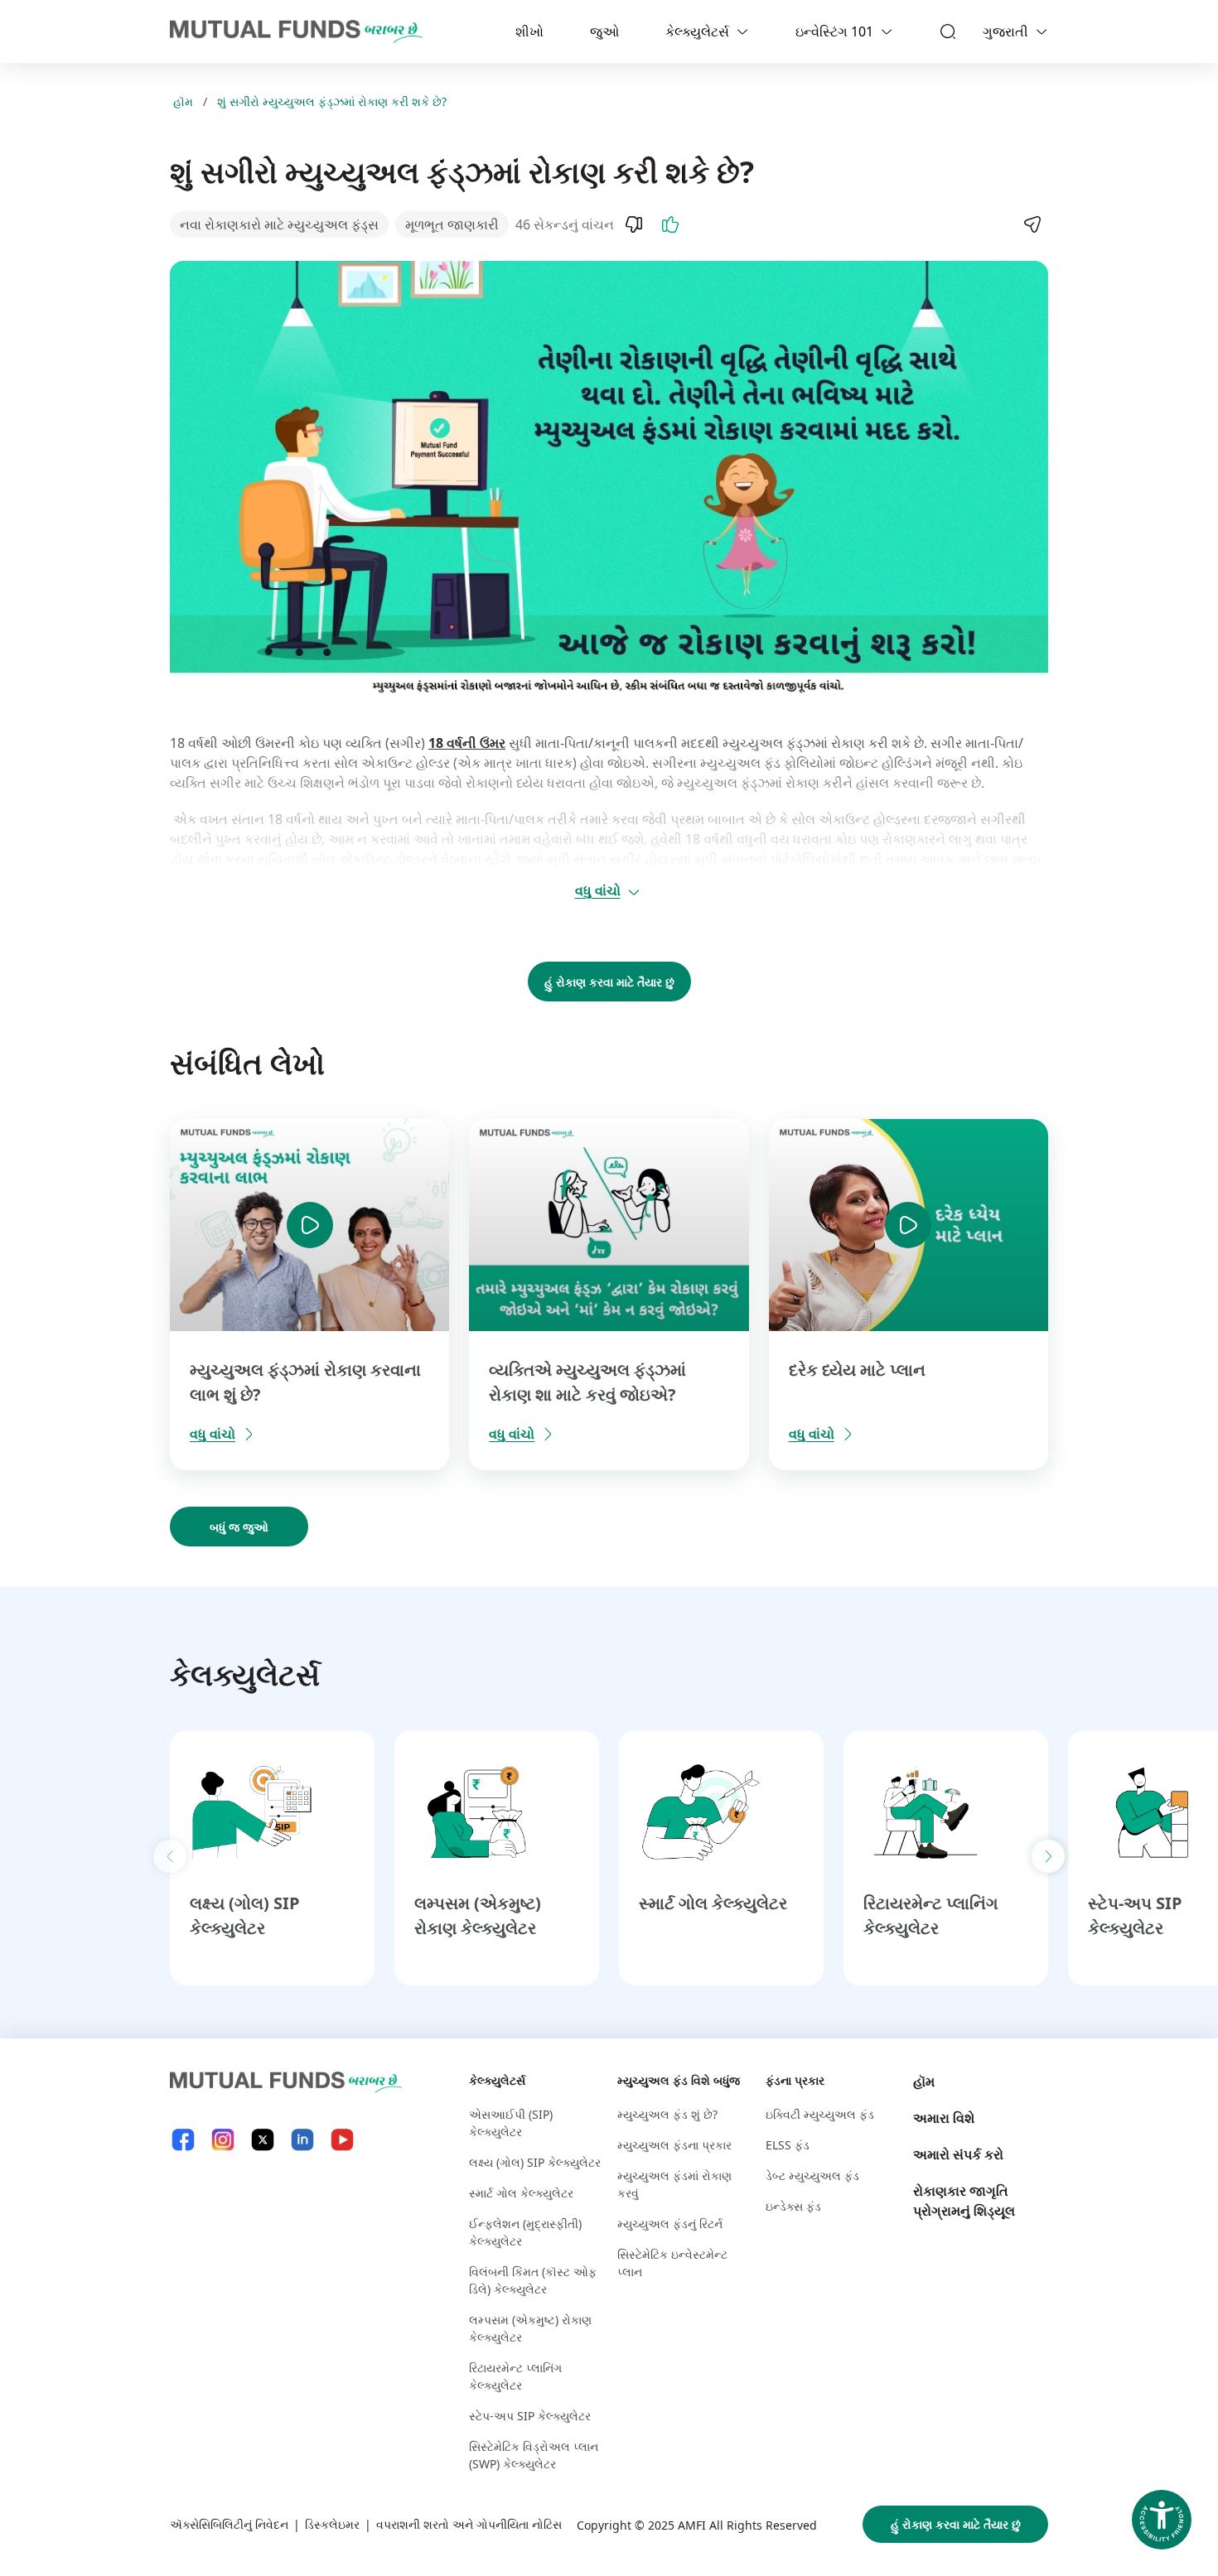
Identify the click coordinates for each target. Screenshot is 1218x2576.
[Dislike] (634, 224)
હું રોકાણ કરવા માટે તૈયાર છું (609, 982)
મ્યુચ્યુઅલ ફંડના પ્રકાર (674, 2145)
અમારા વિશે (944, 2118)
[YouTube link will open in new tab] (342, 2140)
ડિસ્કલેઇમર (332, 2524)
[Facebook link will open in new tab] (183, 2140)
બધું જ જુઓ (239, 1527)
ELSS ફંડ (788, 2145)
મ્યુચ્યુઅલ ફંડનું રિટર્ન (670, 2224)
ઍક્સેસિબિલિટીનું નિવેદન (229, 2524)
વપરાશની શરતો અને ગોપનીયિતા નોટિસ (469, 2524)
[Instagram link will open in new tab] (223, 2140)
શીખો (529, 31)
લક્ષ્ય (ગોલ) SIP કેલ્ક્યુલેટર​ (535, 2162)
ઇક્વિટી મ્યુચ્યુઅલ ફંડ (820, 2114)
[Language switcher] (1042, 31)
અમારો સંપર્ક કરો (958, 2154)
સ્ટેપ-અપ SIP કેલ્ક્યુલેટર (530, 2416)
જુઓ (604, 31)
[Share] (1032, 224)
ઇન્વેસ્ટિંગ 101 (834, 31)
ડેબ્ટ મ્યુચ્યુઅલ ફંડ (812, 2176)
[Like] (670, 224)
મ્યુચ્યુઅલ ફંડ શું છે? (667, 2114)
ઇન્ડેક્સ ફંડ (793, 2206)
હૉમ (183, 101)
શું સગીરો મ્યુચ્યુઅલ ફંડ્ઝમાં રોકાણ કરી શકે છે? (332, 101)
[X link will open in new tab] (263, 2140)
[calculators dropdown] (742, 31)
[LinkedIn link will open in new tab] (302, 2140)
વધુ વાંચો (598, 890)
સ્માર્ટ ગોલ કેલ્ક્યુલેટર (713, 1903)
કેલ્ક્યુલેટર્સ (697, 31)
